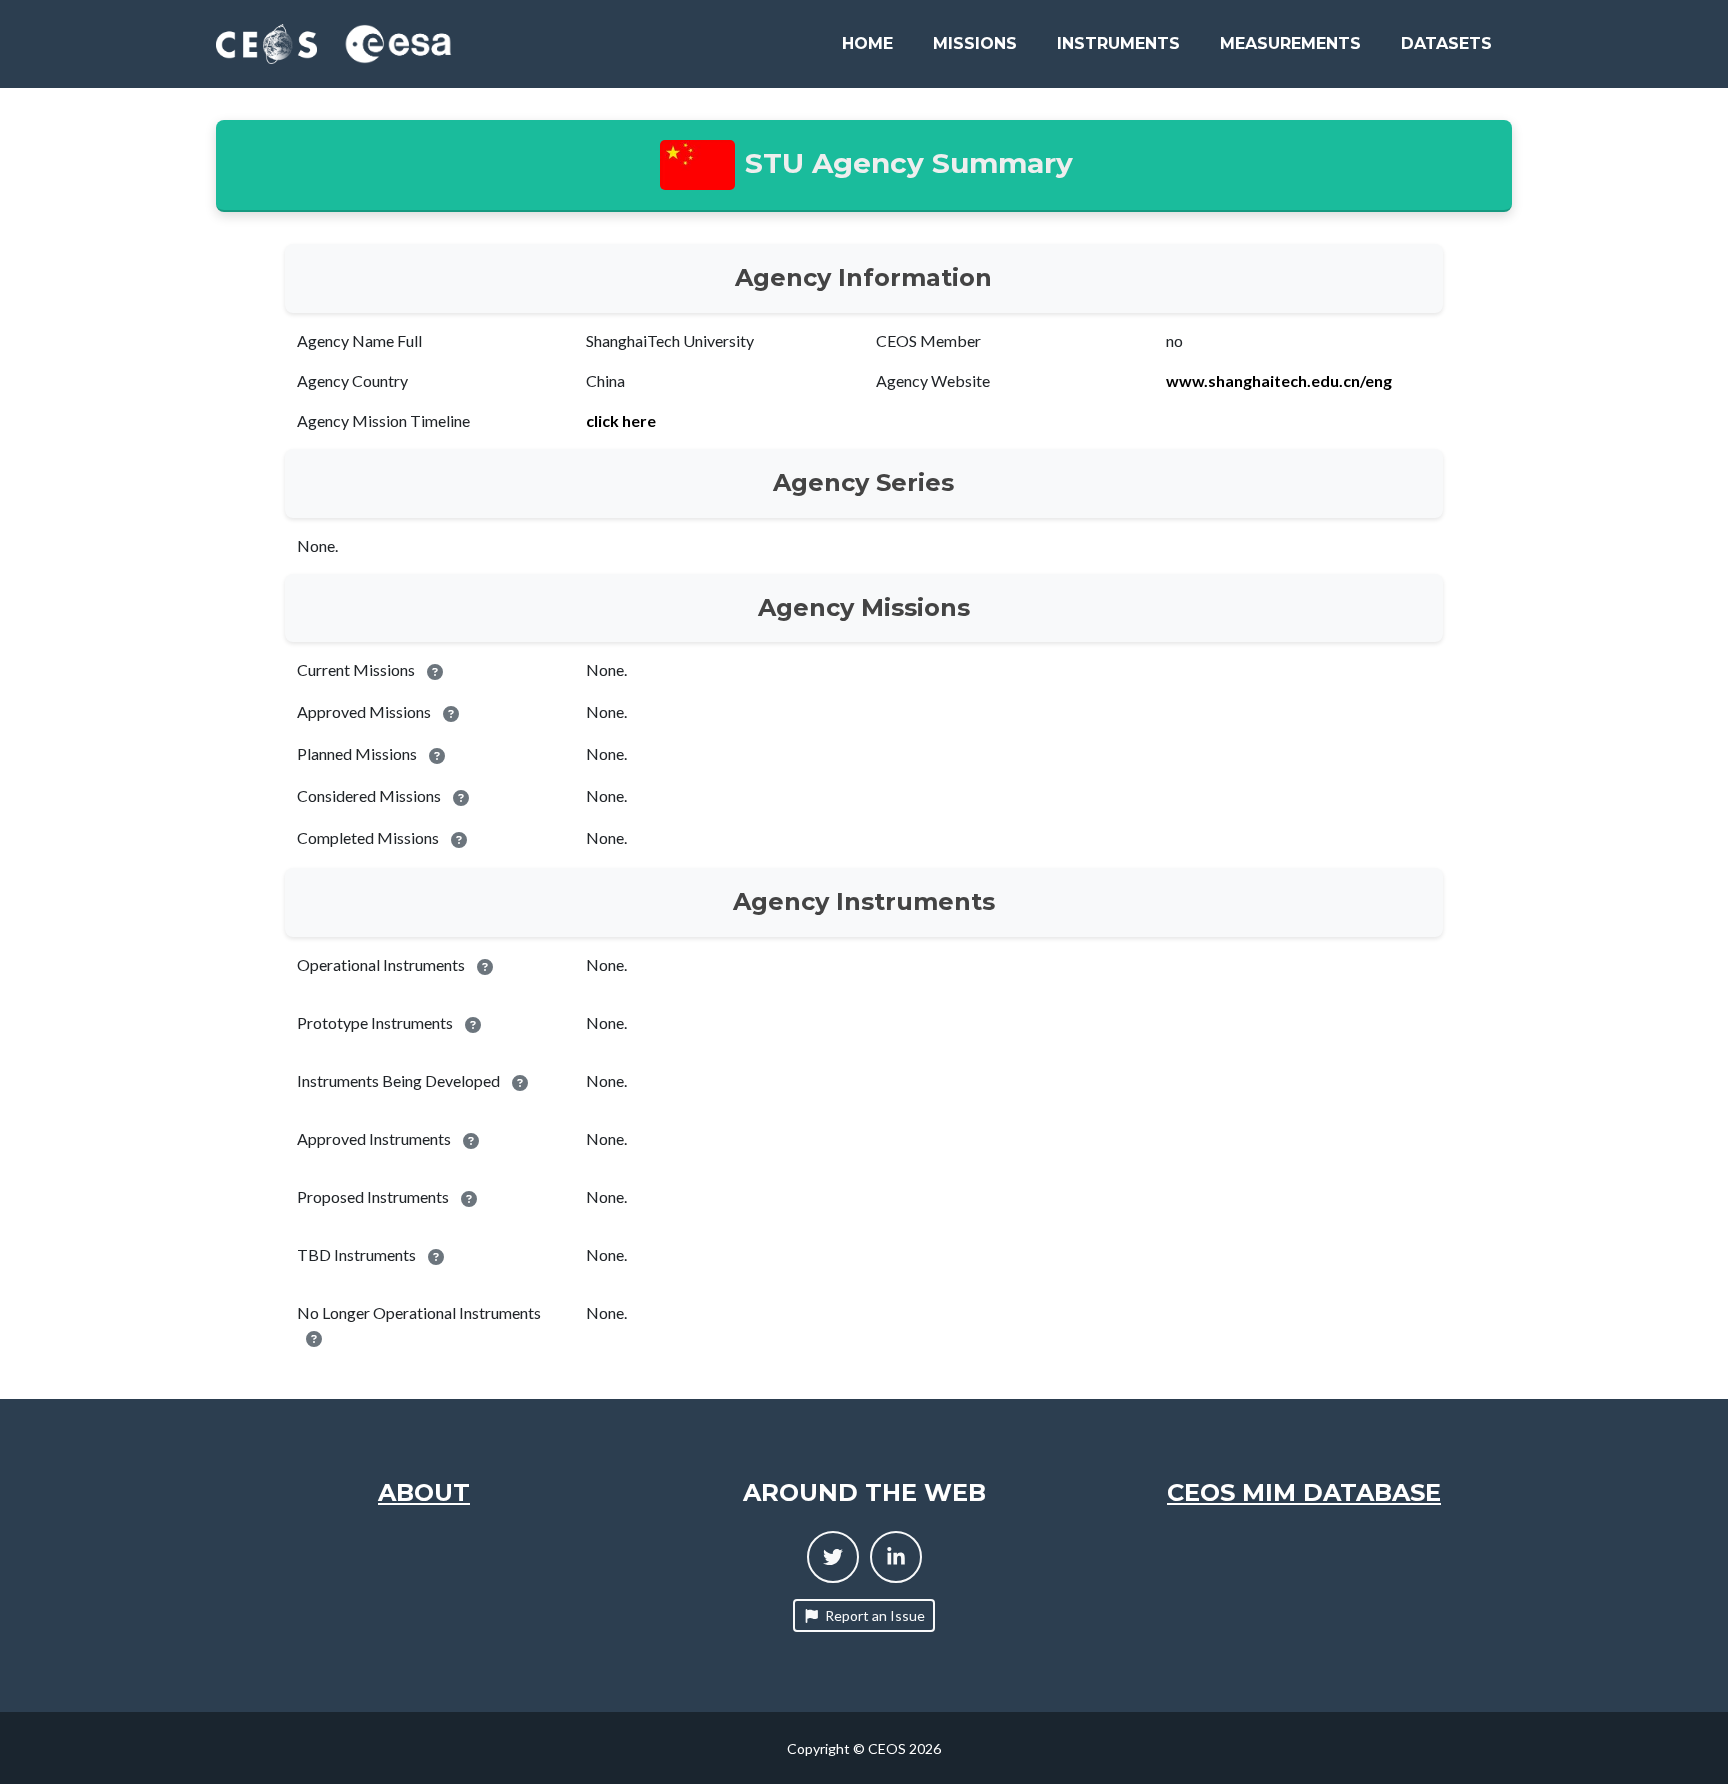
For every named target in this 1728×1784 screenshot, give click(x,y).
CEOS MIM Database (1304, 1492)
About (424, 1492)
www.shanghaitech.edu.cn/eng (1279, 380)
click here (621, 420)
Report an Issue (875, 1615)
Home (867, 43)
